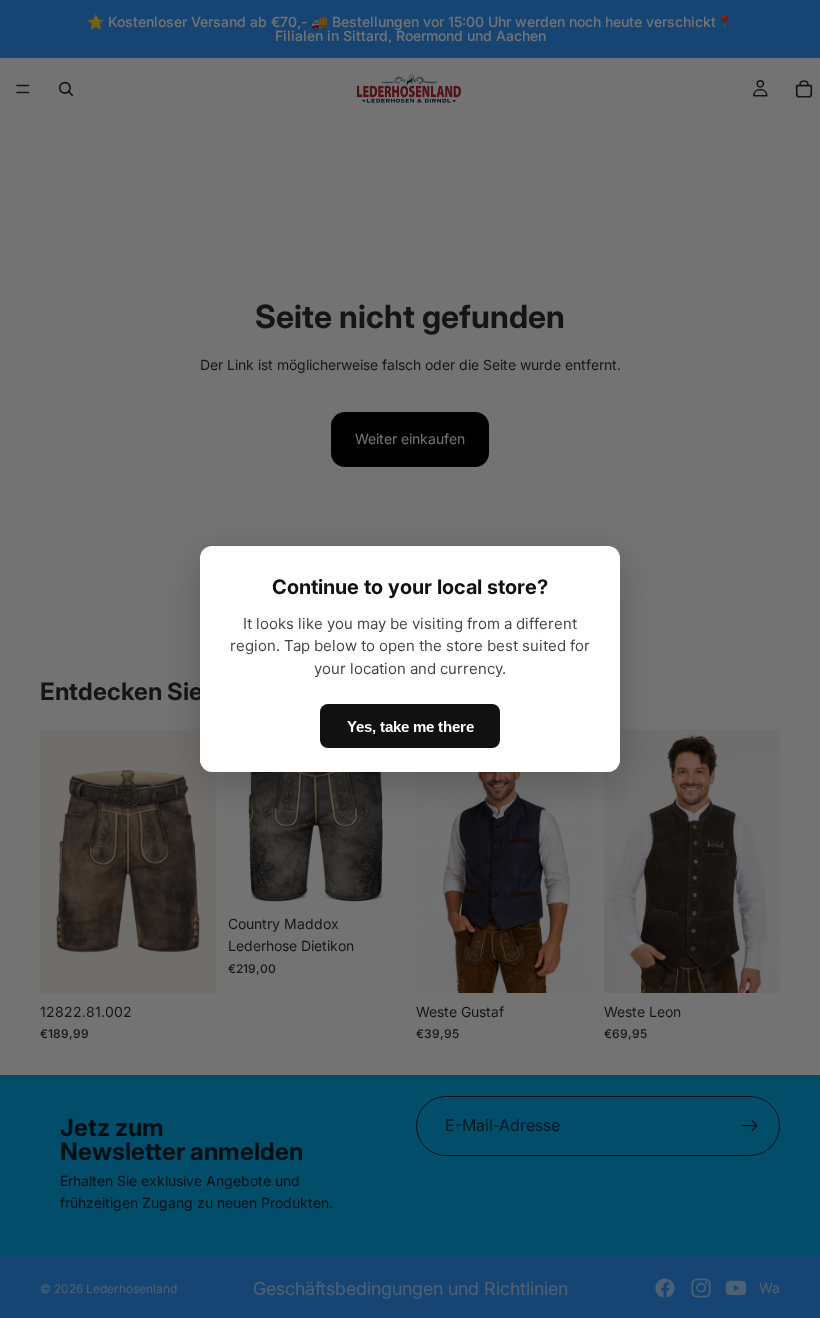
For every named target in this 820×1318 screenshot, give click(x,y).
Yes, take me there (410, 726)
